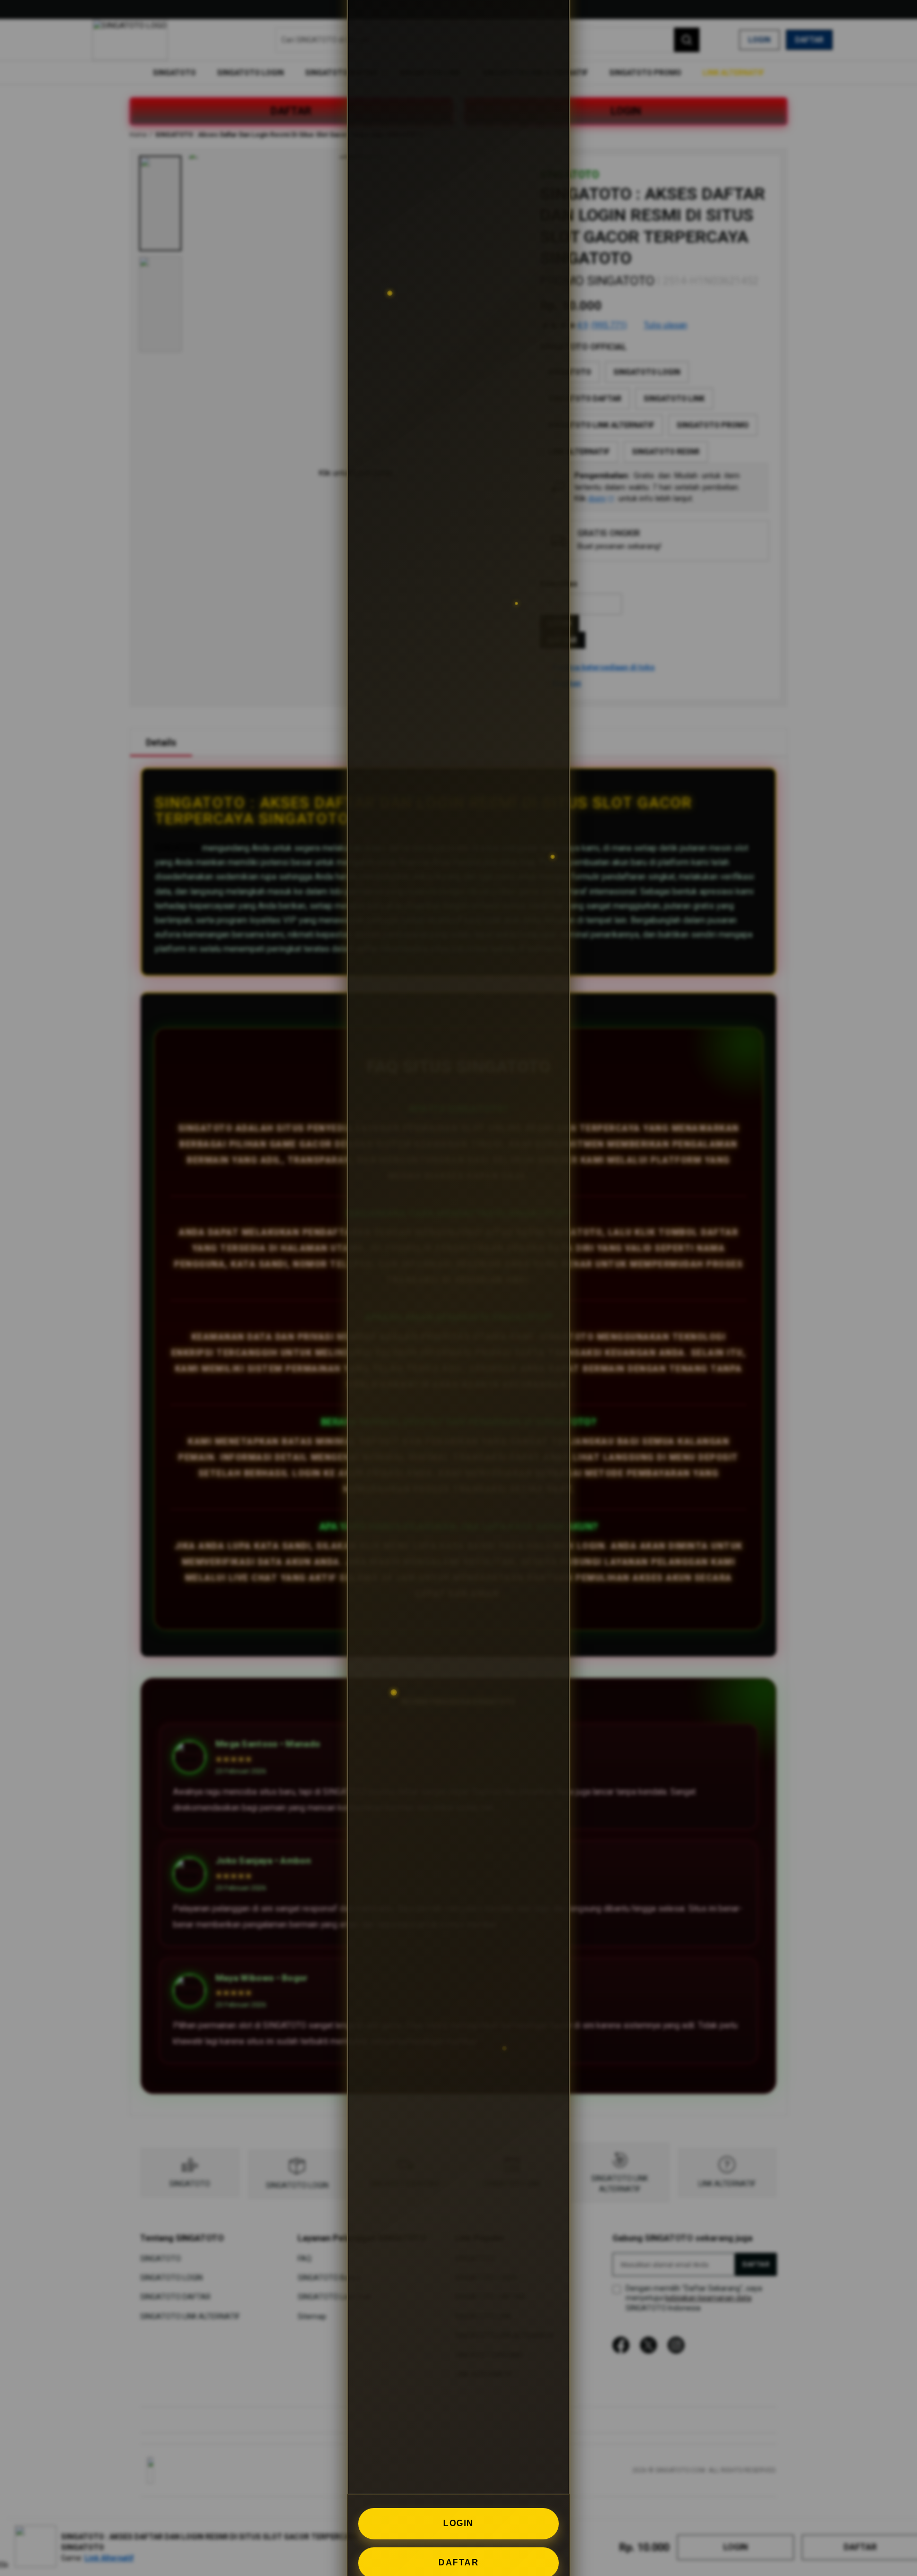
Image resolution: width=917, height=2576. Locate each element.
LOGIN (458, 2523)
